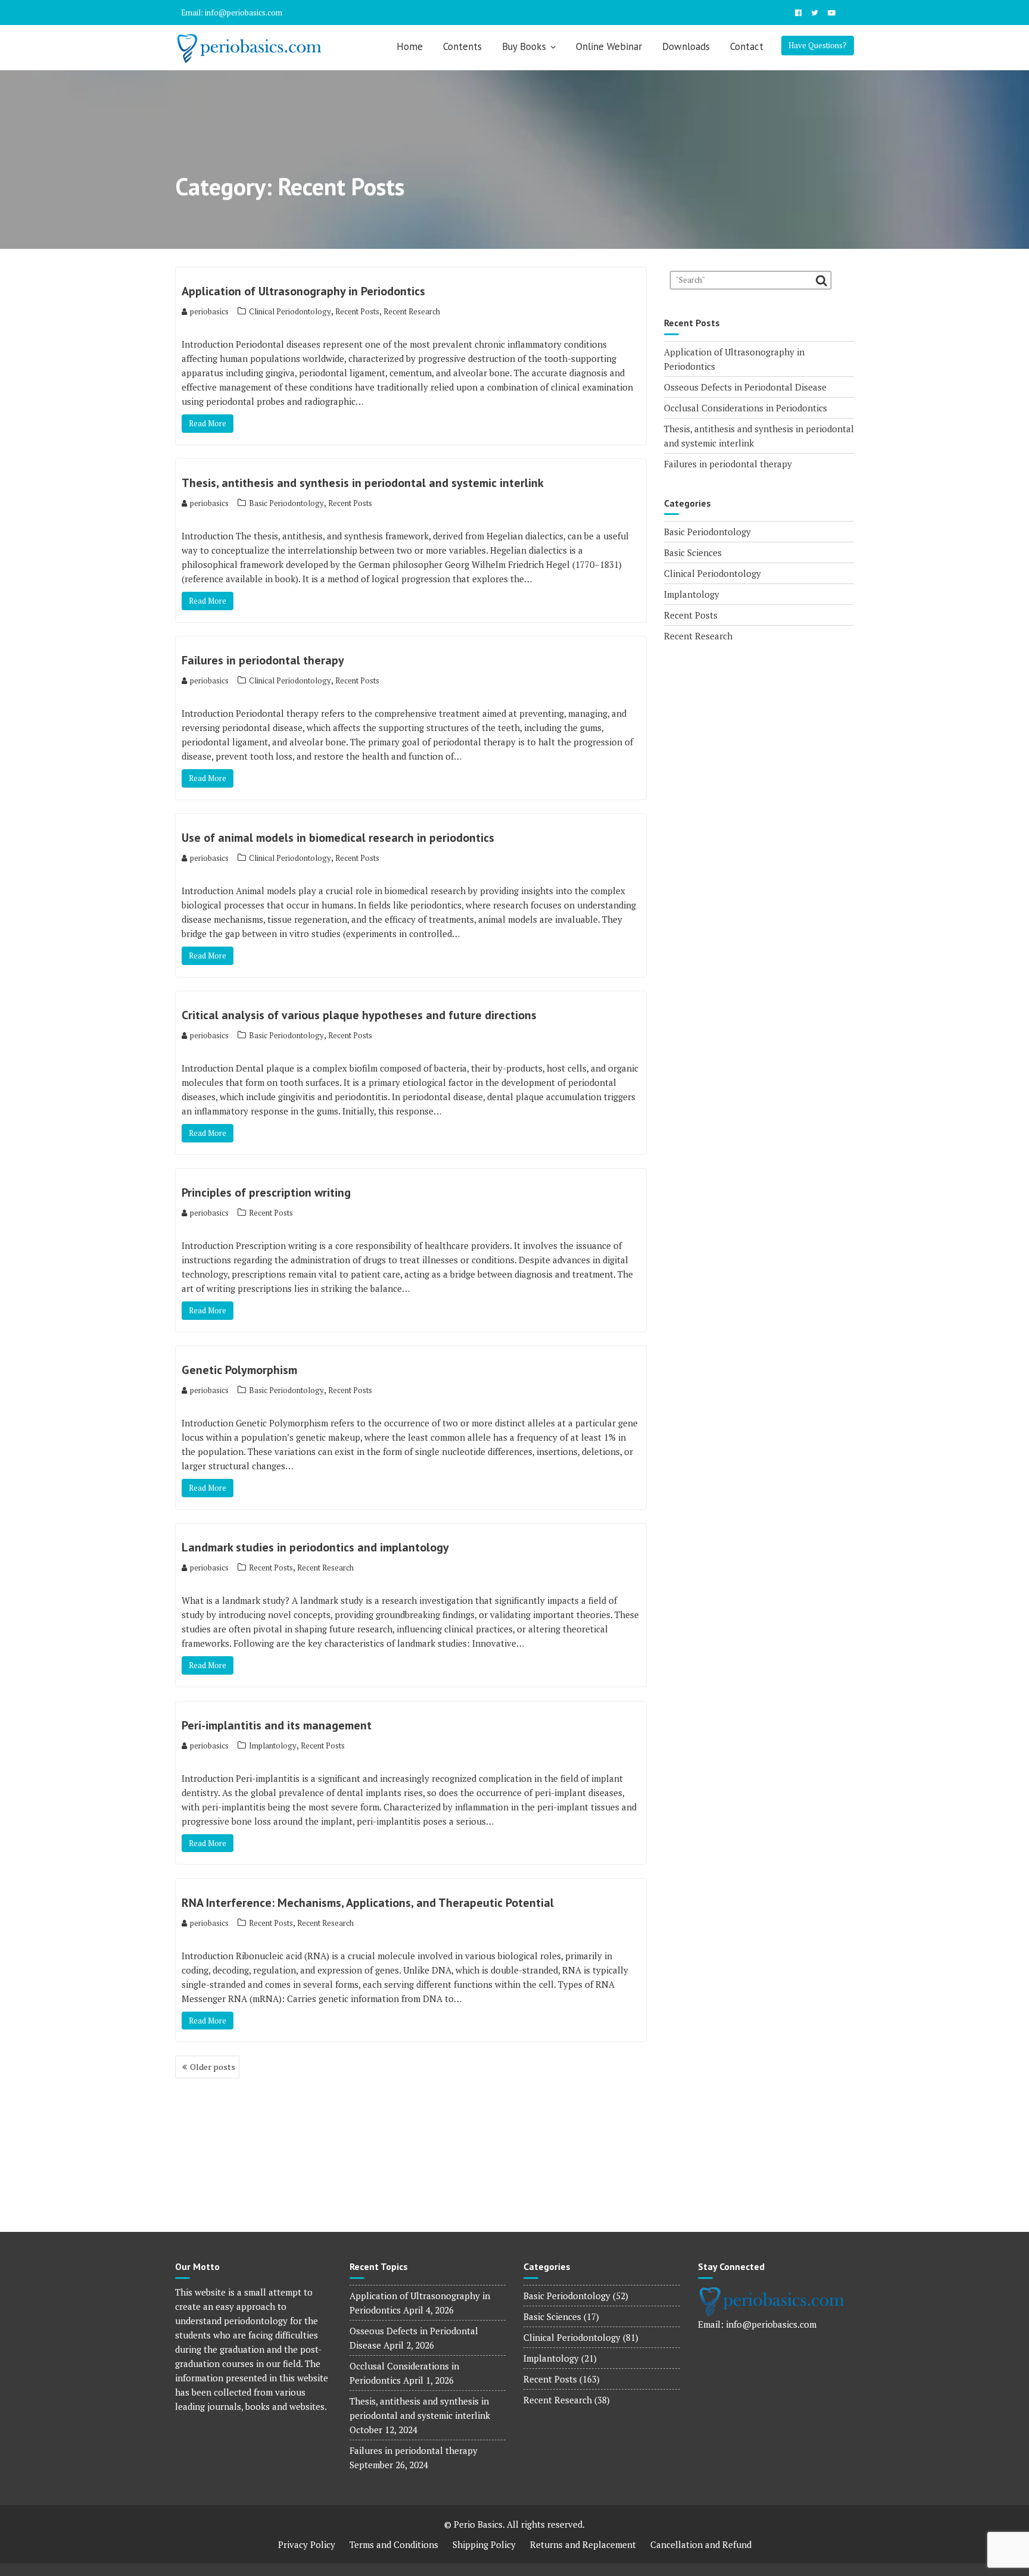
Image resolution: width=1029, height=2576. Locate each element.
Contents (462, 46)
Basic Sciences (693, 552)
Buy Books (524, 46)
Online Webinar (609, 46)
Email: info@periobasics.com (232, 13)
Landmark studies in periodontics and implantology (315, 1547)
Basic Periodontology (286, 503)
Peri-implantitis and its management (277, 1725)
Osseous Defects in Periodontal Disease (745, 387)
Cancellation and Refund (701, 2544)
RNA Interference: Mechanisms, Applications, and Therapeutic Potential (368, 1903)
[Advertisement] (759, 733)
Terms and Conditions (394, 2544)
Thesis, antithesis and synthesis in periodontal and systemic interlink (363, 483)
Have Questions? (818, 45)
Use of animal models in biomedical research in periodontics (338, 838)
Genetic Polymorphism (239, 1370)
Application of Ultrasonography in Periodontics (303, 291)
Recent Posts (357, 311)
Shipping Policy (484, 2544)
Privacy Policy (307, 2544)
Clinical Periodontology (290, 311)
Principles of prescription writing (266, 1192)
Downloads (686, 46)
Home (410, 46)
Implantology (273, 1746)
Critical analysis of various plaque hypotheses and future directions (359, 1015)
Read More (208, 423)
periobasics (209, 311)
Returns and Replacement (583, 2544)
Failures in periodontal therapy (263, 660)
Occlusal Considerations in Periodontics (746, 408)
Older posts (213, 2067)
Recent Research (412, 311)
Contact (747, 46)
